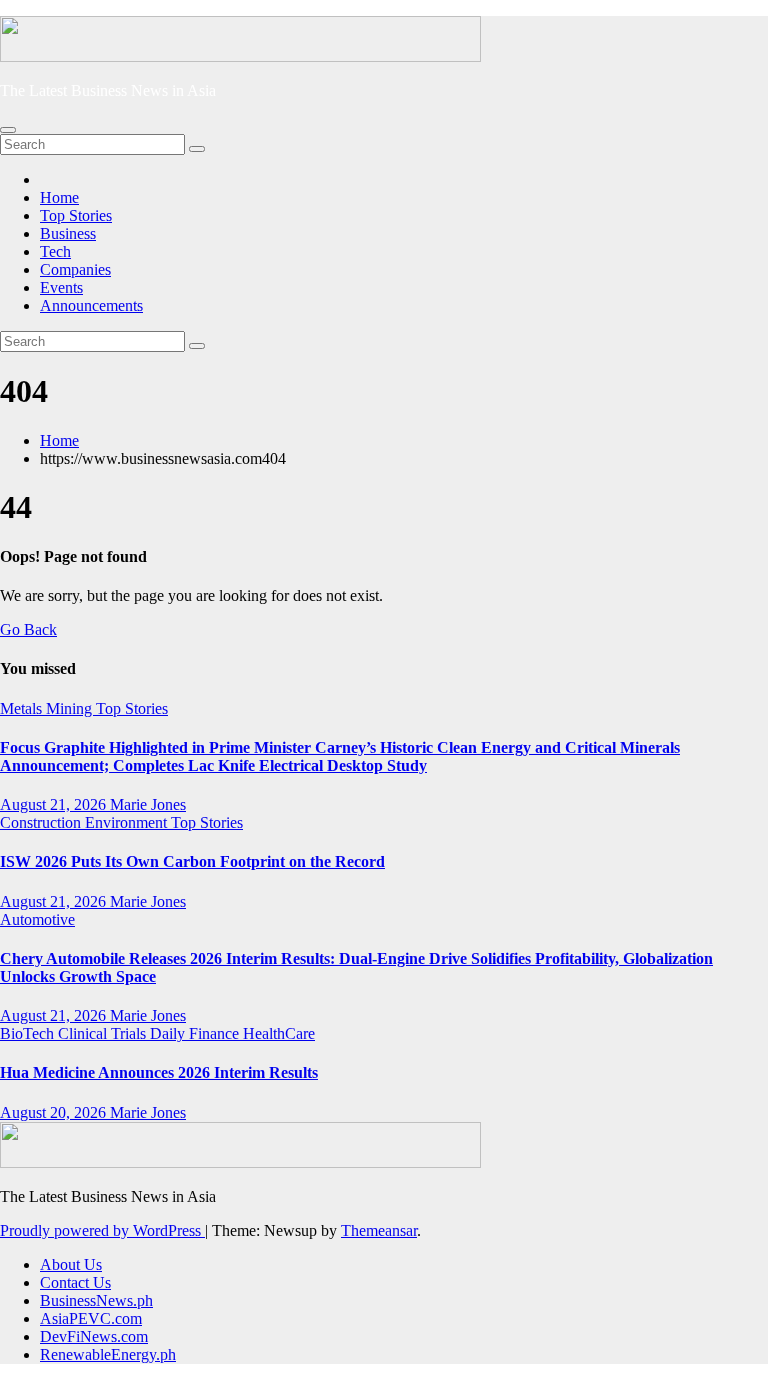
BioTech (29, 1033)
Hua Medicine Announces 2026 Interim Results (159, 1072)
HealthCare (279, 1033)
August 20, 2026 (55, 1112)
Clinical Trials (104, 1033)
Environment (128, 822)
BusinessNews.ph (96, 1300)
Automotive (37, 919)
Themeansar (379, 1230)
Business (68, 233)
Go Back (28, 629)
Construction (42, 822)
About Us (71, 1264)
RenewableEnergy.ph (108, 1354)
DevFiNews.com (94, 1336)
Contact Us (75, 1282)
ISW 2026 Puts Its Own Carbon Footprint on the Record (192, 861)
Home (59, 197)
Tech (55, 251)
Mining (71, 708)
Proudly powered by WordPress (102, 1230)
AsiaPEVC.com (91, 1318)
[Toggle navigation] (8, 130)
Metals (23, 708)
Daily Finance (196, 1033)
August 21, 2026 (55, 804)
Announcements (91, 305)
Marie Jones (148, 804)
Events (61, 287)
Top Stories (76, 215)
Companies (75, 269)
